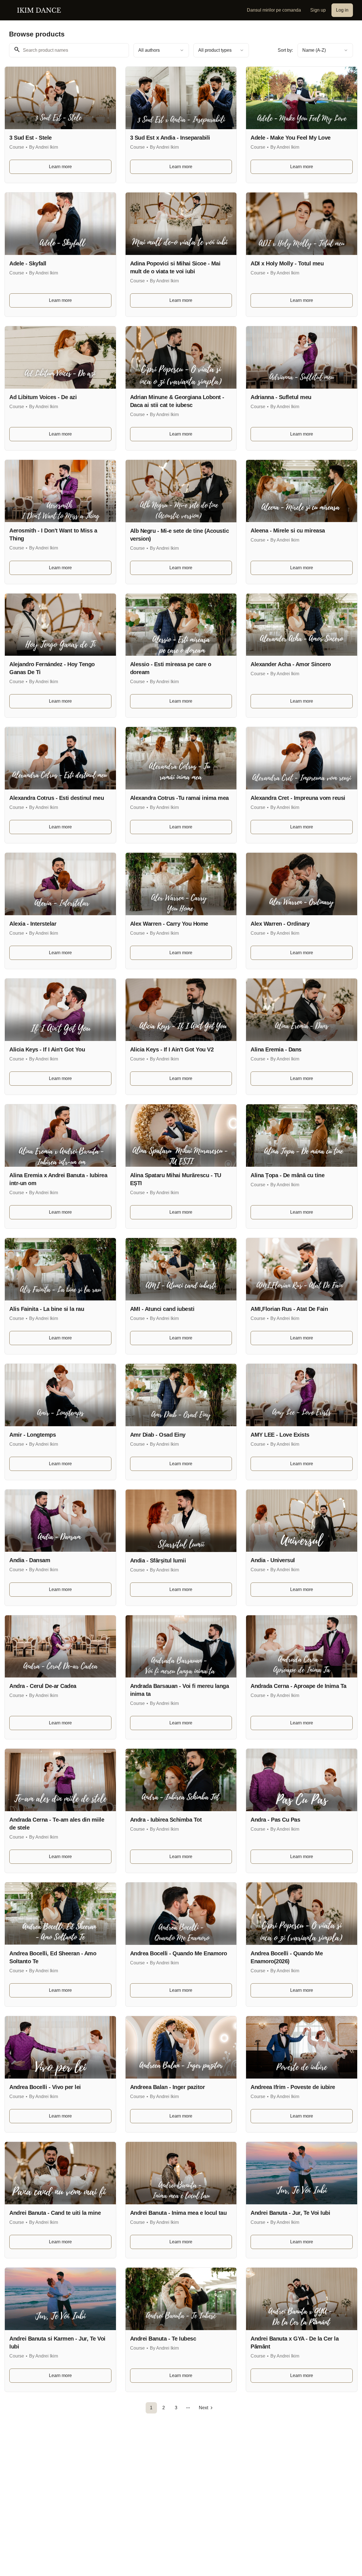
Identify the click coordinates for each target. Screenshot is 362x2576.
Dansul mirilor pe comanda (274, 10)
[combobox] (161, 50)
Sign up (318, 10)
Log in (342, 10)
